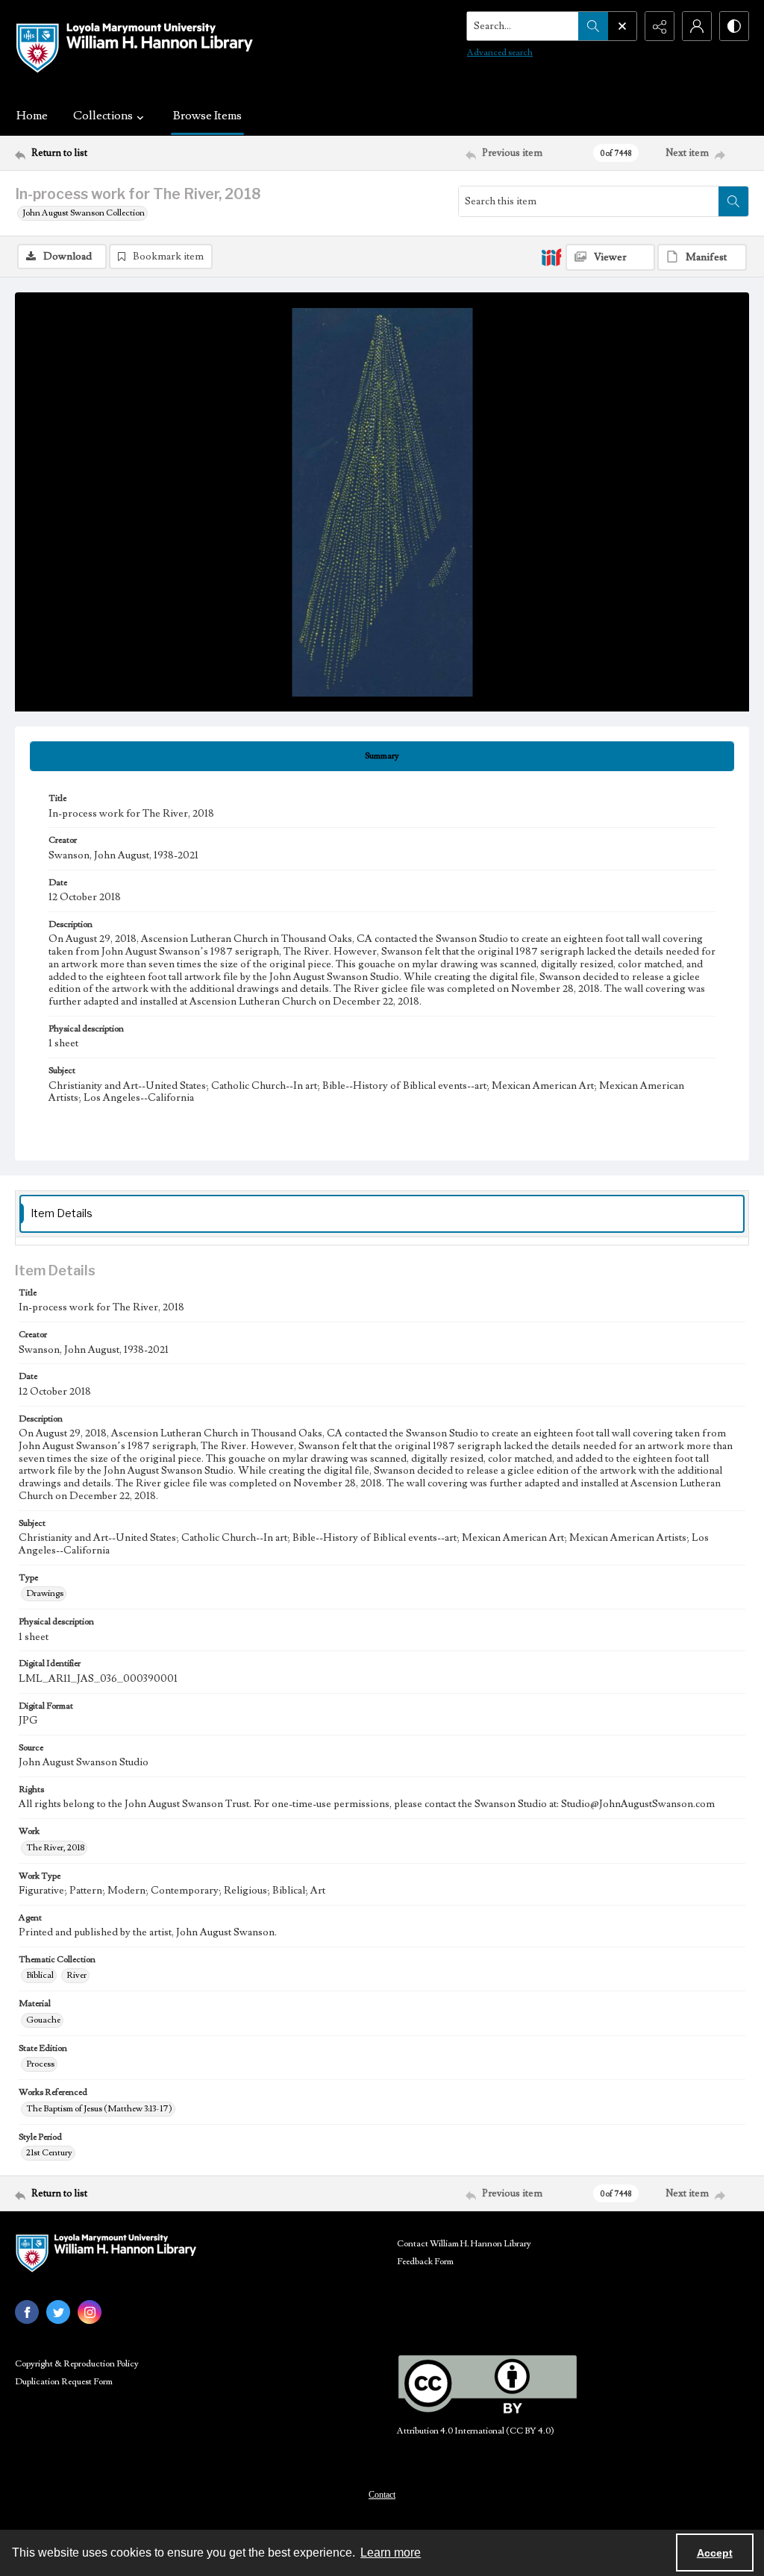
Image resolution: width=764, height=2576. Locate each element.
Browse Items (207, 116)
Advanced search (500, 53)
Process (40, 2064)
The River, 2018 (55, 1848)
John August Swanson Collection (84, 213)
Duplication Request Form (64, 2382)
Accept (715, 2553)
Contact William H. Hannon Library (464, 2244)
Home (32, 116)
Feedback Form (425, 2262)
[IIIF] (551, 257)
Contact (382, 2495)
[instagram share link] (90, 2312)
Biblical (40, 1975)
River (76, 1975)
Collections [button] (103, 116)
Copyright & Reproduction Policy (77, 2364)
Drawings (45, 1593)
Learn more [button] (391, 2553)
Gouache (43, 2020)
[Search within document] (733, 201)
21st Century (49, 2153)
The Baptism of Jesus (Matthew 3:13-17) (99, 2109)
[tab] (382, 756)
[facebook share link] (27, 2312)
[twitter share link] (58, 2312)
